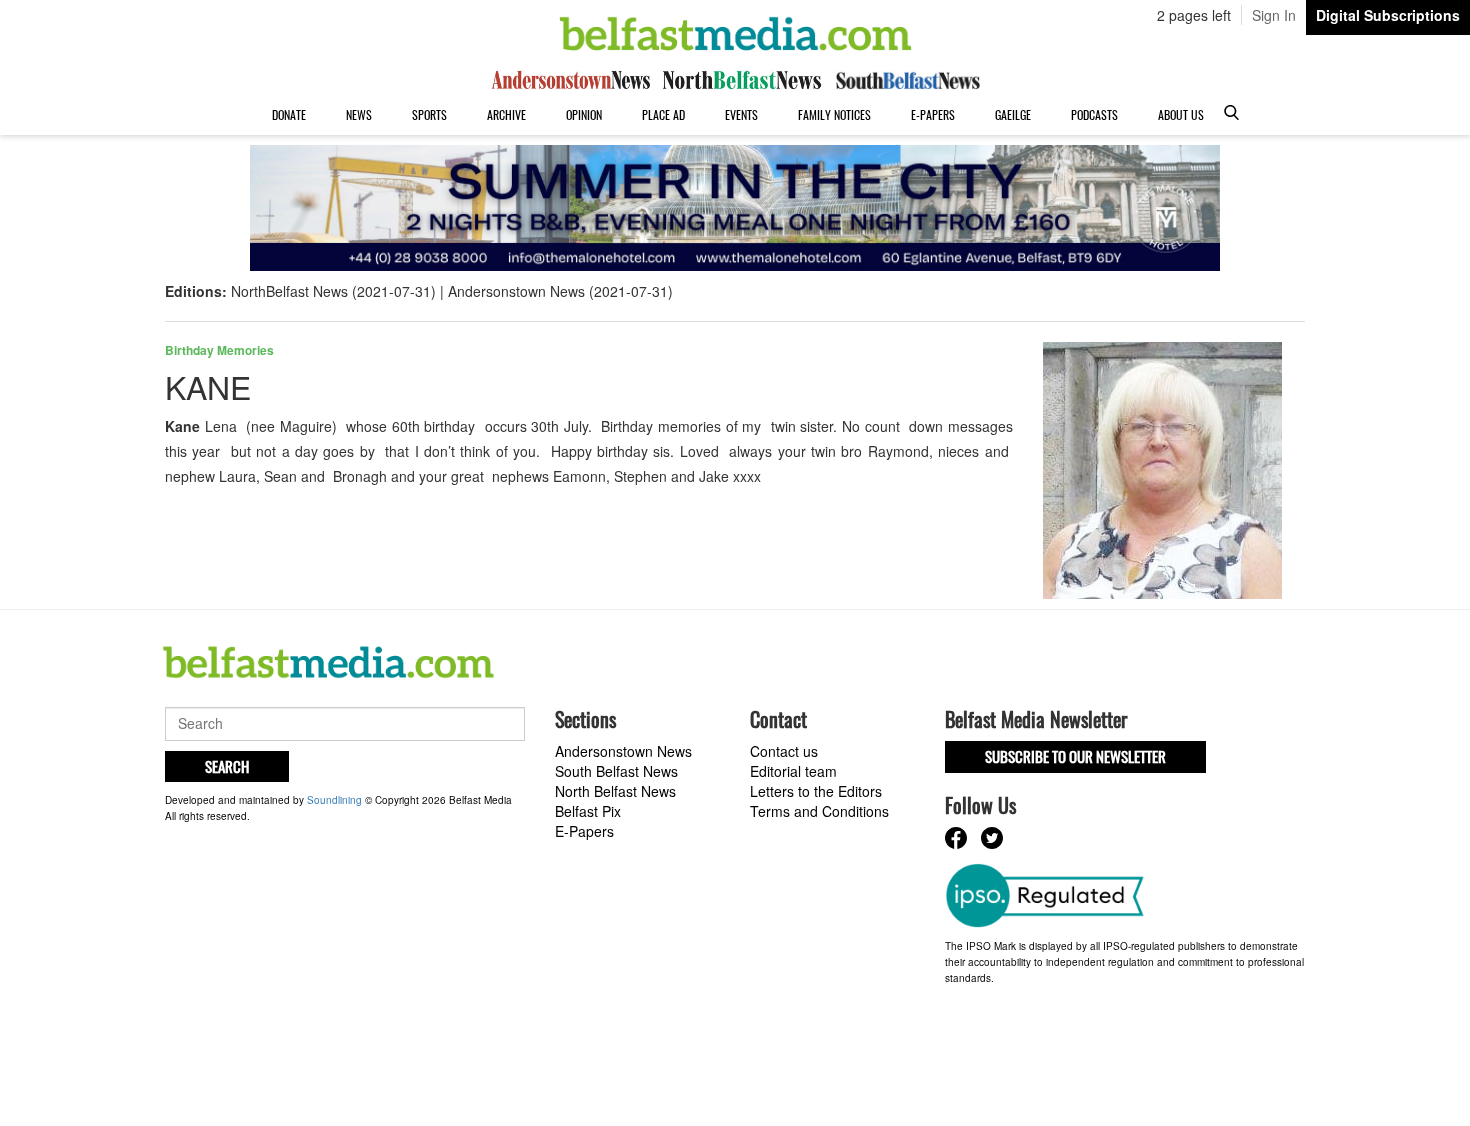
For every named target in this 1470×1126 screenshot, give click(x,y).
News (359, 114)
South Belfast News (616, 771)
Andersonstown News (623, 751)
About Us (1181, 114)
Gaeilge (1013, 114)
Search (227, 766)
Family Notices (834, 114)
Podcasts (1094, 114)
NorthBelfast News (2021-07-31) (333, 291)
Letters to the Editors (816, 791)
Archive (506, 114)
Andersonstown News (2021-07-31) (560, 291)
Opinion (584, 114)
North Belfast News (615, 791)
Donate (289, 114)
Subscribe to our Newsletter (1075, 756)
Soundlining (334, 800)
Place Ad (663, 114)
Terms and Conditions (819, 811)
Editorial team (793, 771)
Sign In (1274, 15)
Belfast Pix (588, 811)
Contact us (784, 751)
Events (741, 114)
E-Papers (933, 114)
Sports (429, 114)
